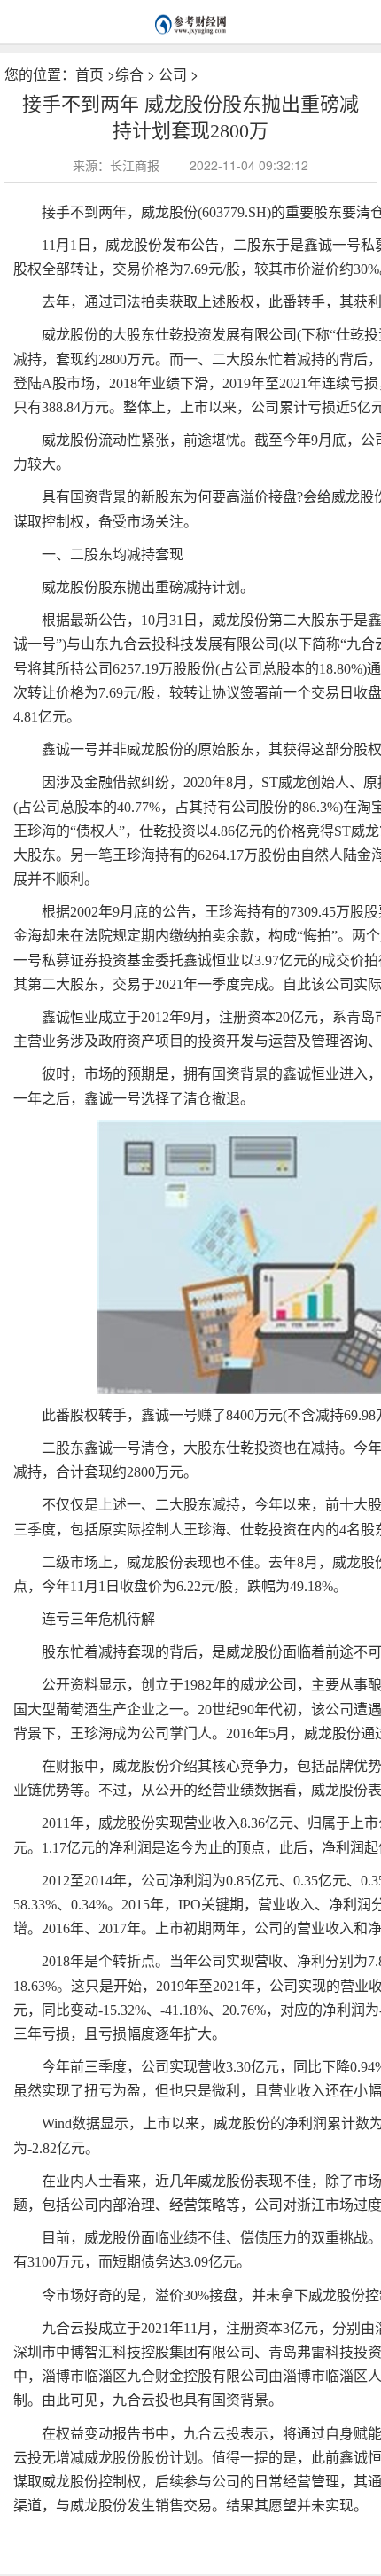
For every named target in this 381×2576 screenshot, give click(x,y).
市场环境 (193, 2534)
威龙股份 (71, 2534)
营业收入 (238, 2534)
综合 (129, 74)
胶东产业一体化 (132, 2534)
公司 (173, 74)
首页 (89, 74)
